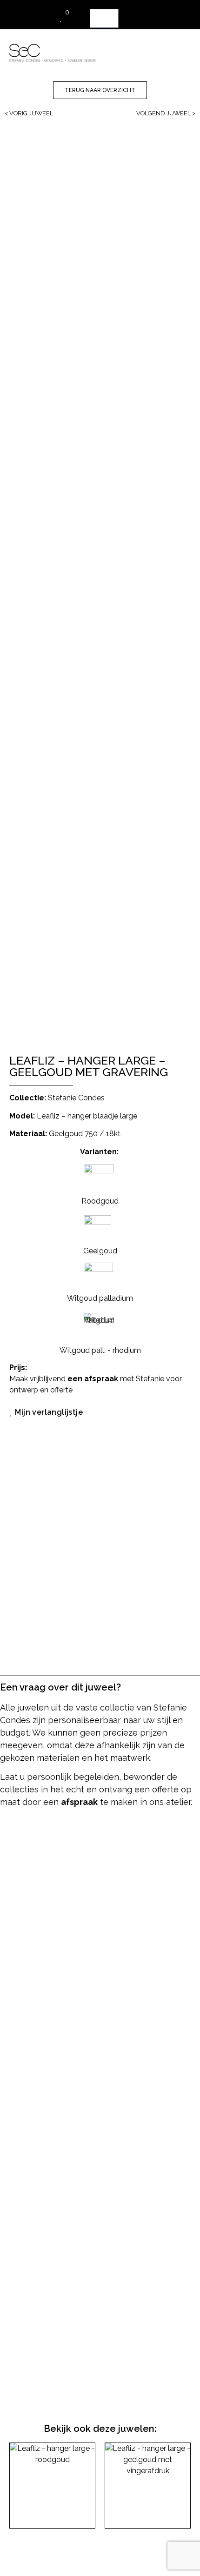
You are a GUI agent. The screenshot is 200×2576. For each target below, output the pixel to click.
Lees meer (52, 2565)
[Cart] (104, 18)
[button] (160, 49)
